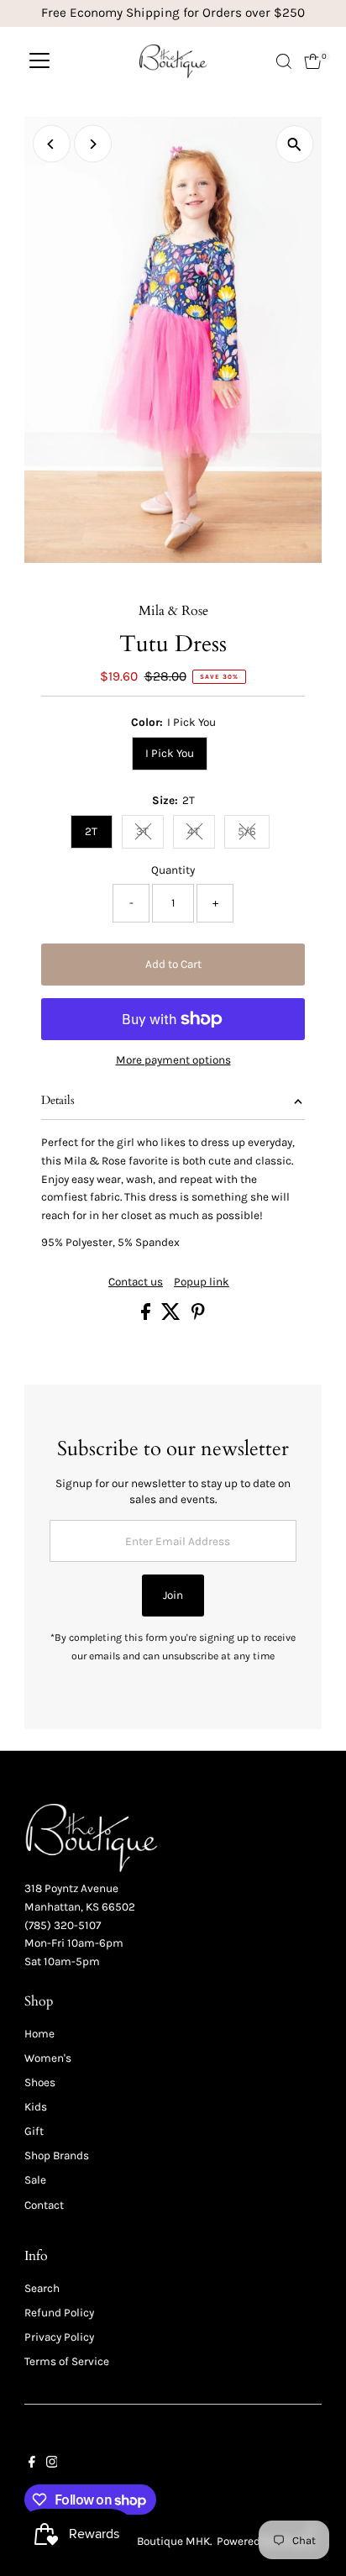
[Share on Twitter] (172, 1316)
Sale (35, 2180)
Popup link (202, 1282)
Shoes (40, 2082)
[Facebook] (32, 2464)
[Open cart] (313, 61)
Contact (44, 2205)
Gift (34, 2131)
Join (173, 1595)
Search (42, 2288)
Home (39, 2034)
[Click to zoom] (294, 144)
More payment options (173, 1060)
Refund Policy (59, 2313)
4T (201, 834)
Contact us (136, 1282)
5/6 (254, 834)
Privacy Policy (59, 2337)
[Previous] (52, 144)
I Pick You (170, 753)
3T (150, 834)
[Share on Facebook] (147, 1316)
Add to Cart (173, 964)
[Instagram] (52, 2464)
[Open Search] (284, 61)
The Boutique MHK (163, 2541)
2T (91, 831)
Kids (36, 2107)
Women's (48, 2058)
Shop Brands (57, 2155)
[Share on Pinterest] (198, 1316)
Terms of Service (67, 2361)
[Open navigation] (39, 61)
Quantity (173, 870)
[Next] (93, 144)
